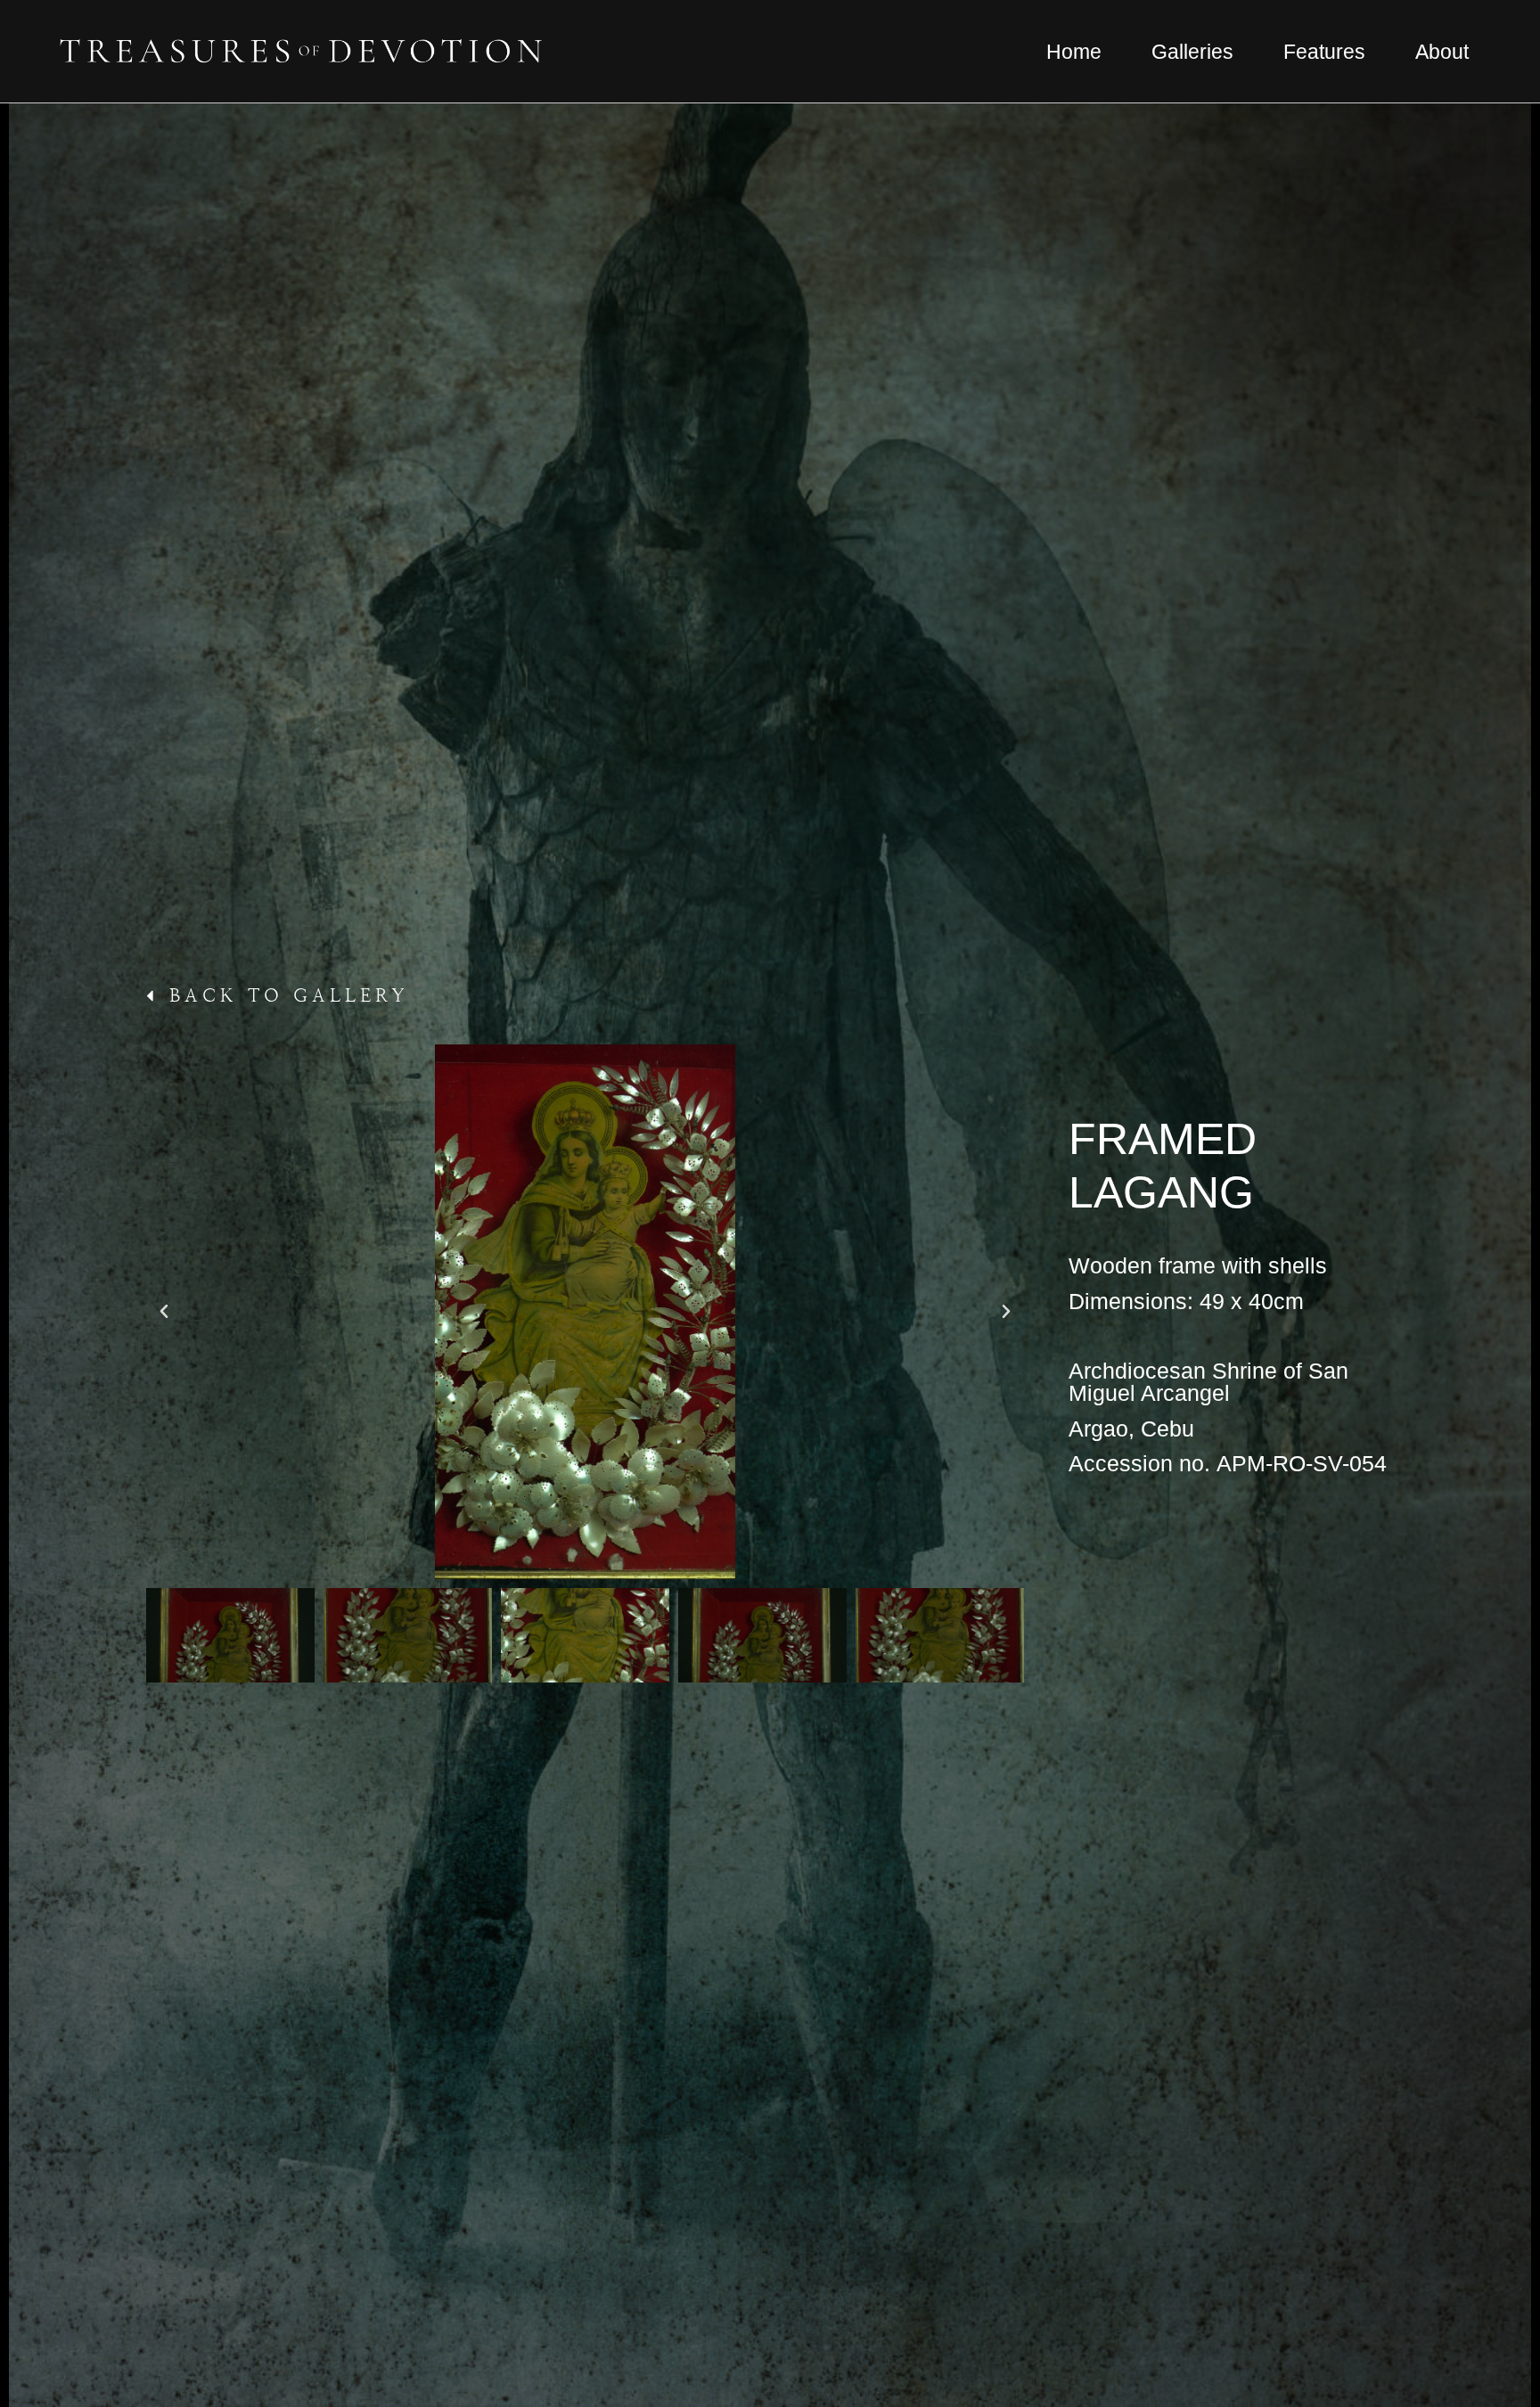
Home (1074, 52)
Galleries (1192, 52)
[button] (164, 1312)
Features (1324, 52)
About (1442, 52)
